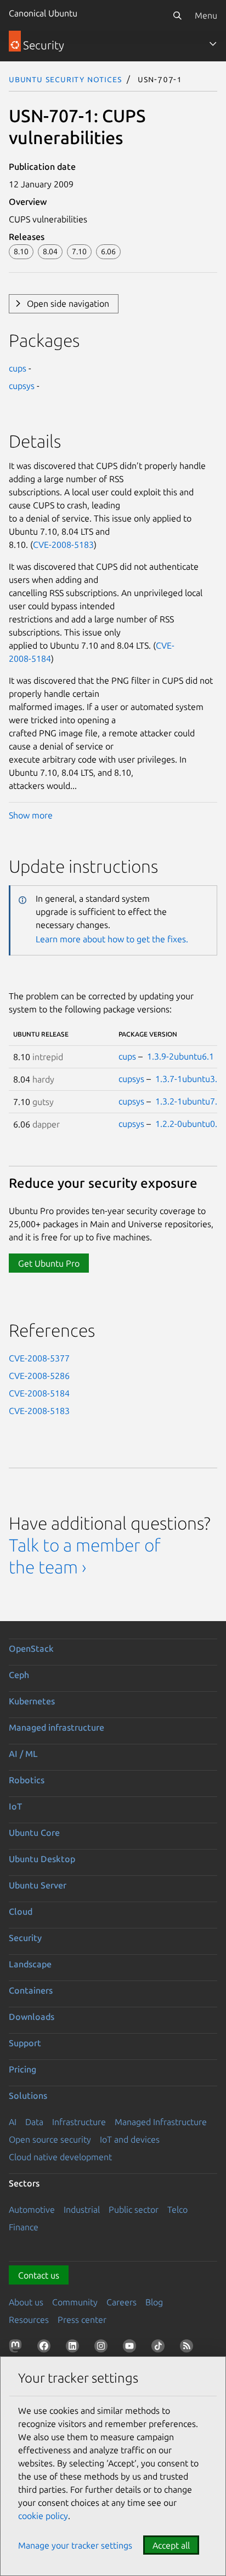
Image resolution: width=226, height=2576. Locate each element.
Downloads (32, 2017)
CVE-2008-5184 (39, 1393)
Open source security (50, 2139)
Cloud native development (60, 2157)
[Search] (177, 15)
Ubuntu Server (38, 1885)
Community (75, 2302)
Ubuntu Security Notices (65, 79)
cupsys (22, 386)
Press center (82, 2320)
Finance (24, 2227)
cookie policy (43, 2516)
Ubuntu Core (34, 1833)
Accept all (171, 2545)
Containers (31, 1990)
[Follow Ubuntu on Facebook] (46, 2348)
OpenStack (31, 1648)
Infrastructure (79, 2122)
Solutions (28, 2096)
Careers (122, 2302)
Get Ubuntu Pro (49, 1263)
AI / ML (23, 1754)
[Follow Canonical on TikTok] (160, 2348)
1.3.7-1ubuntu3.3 (189, 1079)
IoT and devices (130, 2139)
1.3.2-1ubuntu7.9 (189, 1101)
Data (34, 2122)
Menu (206, 15)
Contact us (39, 2275)
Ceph (19, 1675)
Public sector (134, 2209)
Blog (154, 2302)
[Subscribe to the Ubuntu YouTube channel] (132, 2348)
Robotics (27, 1780)
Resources (29, 2320)
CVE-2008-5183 (63, 545)
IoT (15, 1806)
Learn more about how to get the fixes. (112, 939)
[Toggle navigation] (213, 44)
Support (25, 2043)
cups (18, 368)
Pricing (22, 2069)
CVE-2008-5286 (39, 1376)
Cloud (21, 1911)
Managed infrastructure (56, 1727)
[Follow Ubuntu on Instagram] (103, 2348)
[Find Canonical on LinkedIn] (75, 2348)
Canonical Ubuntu (43, 13)
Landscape (30, 1964)
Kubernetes (32, 1701)
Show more (31, 815)
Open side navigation (68, 304)
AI (13, 2122)
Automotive (32, 2209)
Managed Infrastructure (161, 2122)
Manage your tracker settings (75, 2545)
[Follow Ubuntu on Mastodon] (18, 2348)
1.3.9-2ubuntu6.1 (180, 1056)
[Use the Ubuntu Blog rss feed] (189, 2348)
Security (25, 1938)
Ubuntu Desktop (42, 1859)
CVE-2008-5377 (39, 1358)
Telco (177, 2209)
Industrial (82, 2209)
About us (26, 2302)
